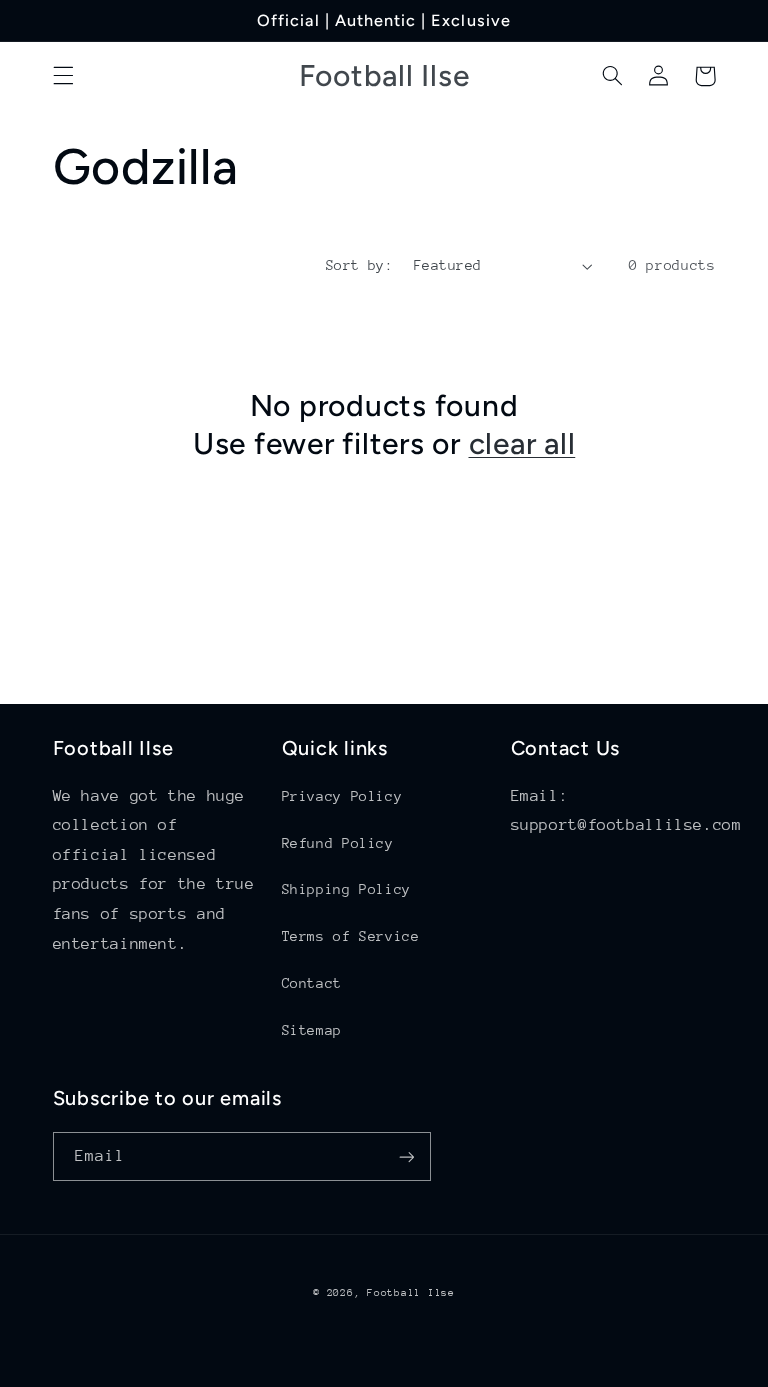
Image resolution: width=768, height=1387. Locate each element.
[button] (63, 76)
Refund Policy (338, 843)
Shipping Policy (346, 889)
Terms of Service (351, 936)
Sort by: (359, 265)
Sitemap (312, 1030)
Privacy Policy (342, 796)
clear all (522, 443)
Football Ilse (411, 1293)
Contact (312, 983)
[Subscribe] (406, 1156)
